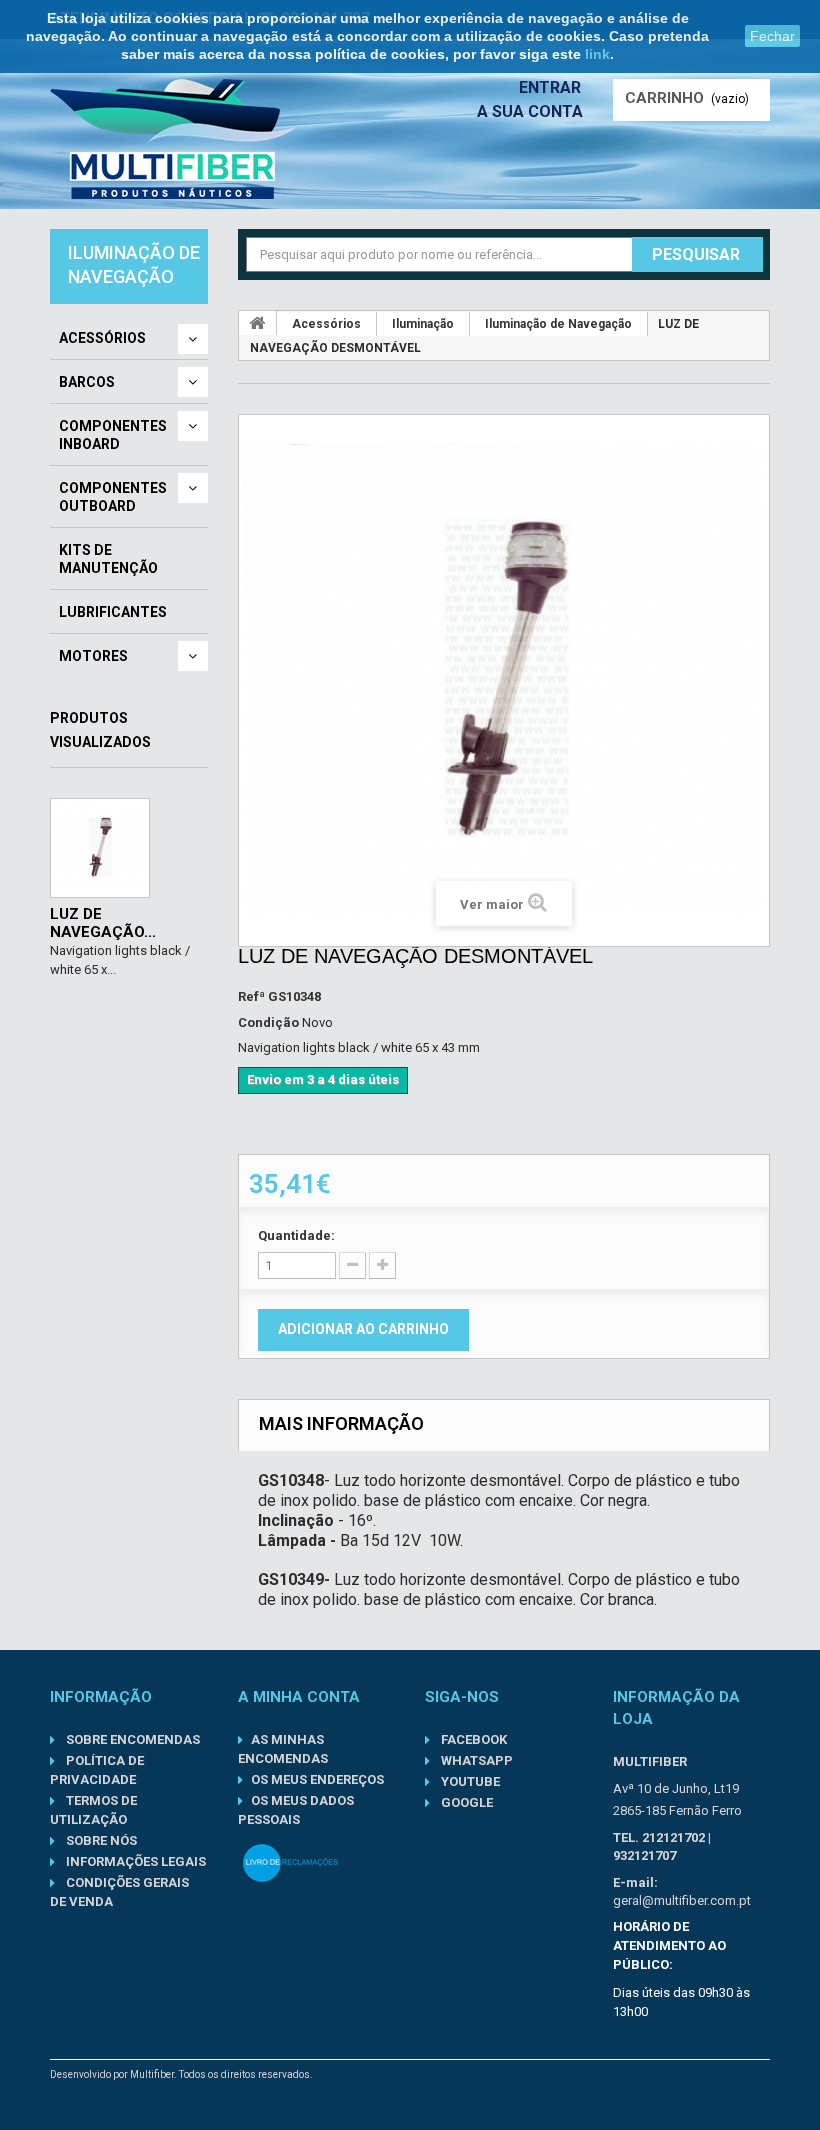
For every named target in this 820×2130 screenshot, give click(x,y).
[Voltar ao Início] (258, 323)
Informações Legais (134, 1861)
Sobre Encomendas (131, 1739)
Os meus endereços (317, 1779)
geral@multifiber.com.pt (682, 1900)
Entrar (552, 87)
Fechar (772, 36)
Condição (268, 1022)
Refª (251, 996)
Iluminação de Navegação (558, 324)
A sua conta (530, 111)
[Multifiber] (173, 139)
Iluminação (423, 324)
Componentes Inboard (113, 435)
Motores (93, 656)
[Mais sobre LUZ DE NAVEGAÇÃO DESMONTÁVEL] (100, 848)
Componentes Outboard (113, 497)
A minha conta (299, 1697)
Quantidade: (296, 1235)
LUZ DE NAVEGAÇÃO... (103, 923)
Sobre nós (100, 1840)
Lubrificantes (113, 612)
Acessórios (102, 338)
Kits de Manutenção (108, 559)
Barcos (87, 382)
